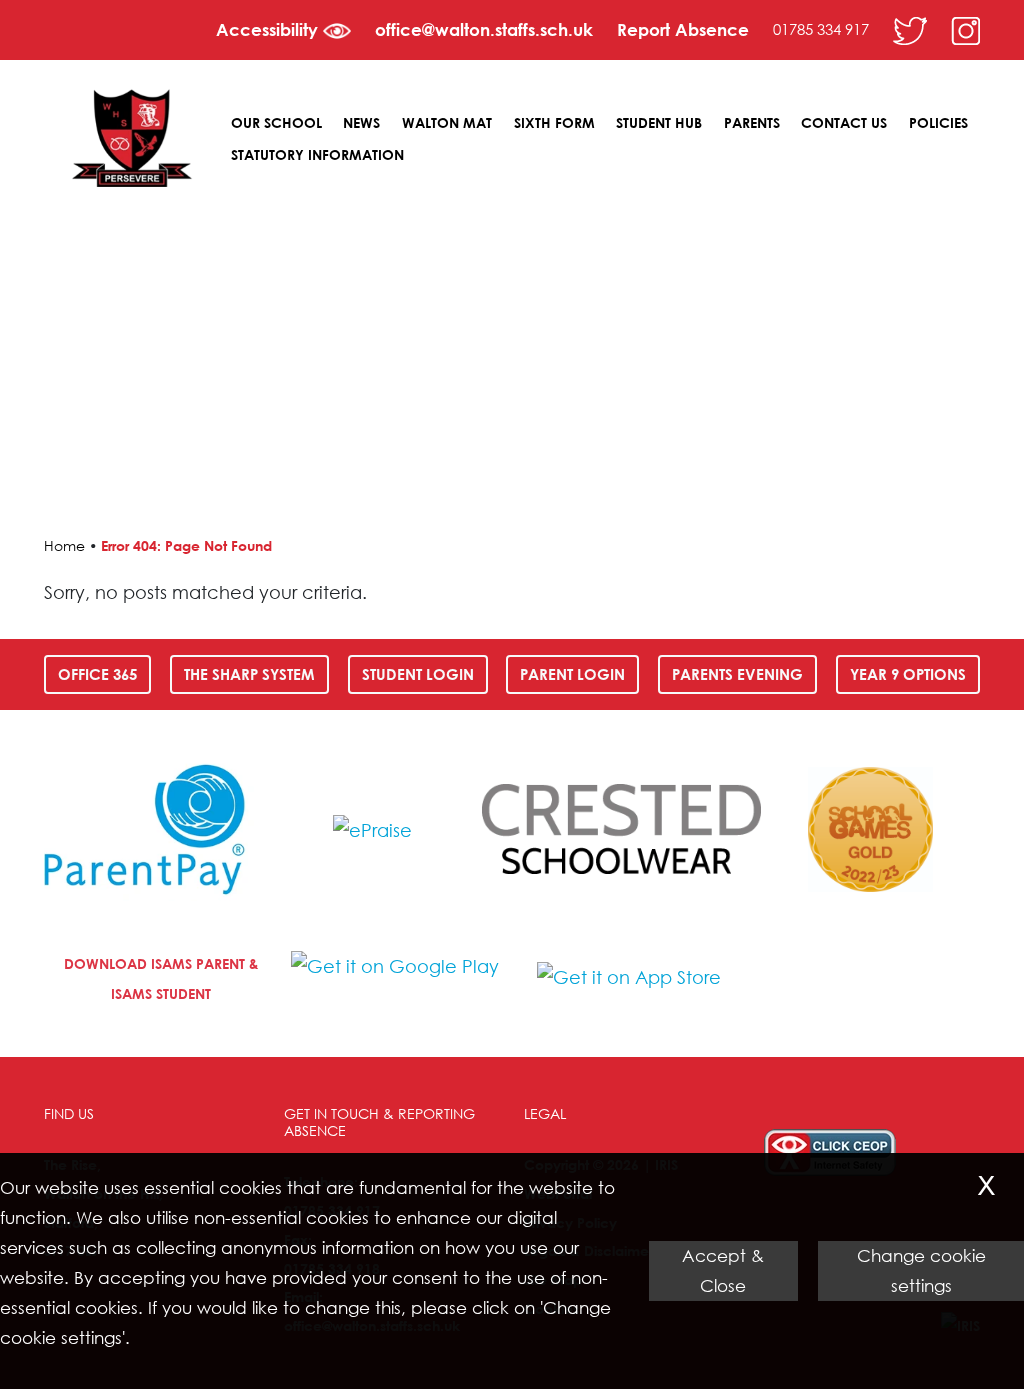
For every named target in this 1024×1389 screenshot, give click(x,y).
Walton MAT (447, 122)
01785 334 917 (821, 29)
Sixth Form (554, 122)
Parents (752, 122)
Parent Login (572, 674)
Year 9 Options (908, 674)
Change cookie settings (921, 1270)
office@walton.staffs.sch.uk (484, 29)
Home (64, 545)
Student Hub (659, 122)
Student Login (418, 674)
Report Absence (683, 29)
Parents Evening (737, 674)
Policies (938, 122)
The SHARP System (249, 674)
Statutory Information (317, 154)
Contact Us (844, 122)
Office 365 (97, 674)
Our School (276, 122)
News (361, 122)
